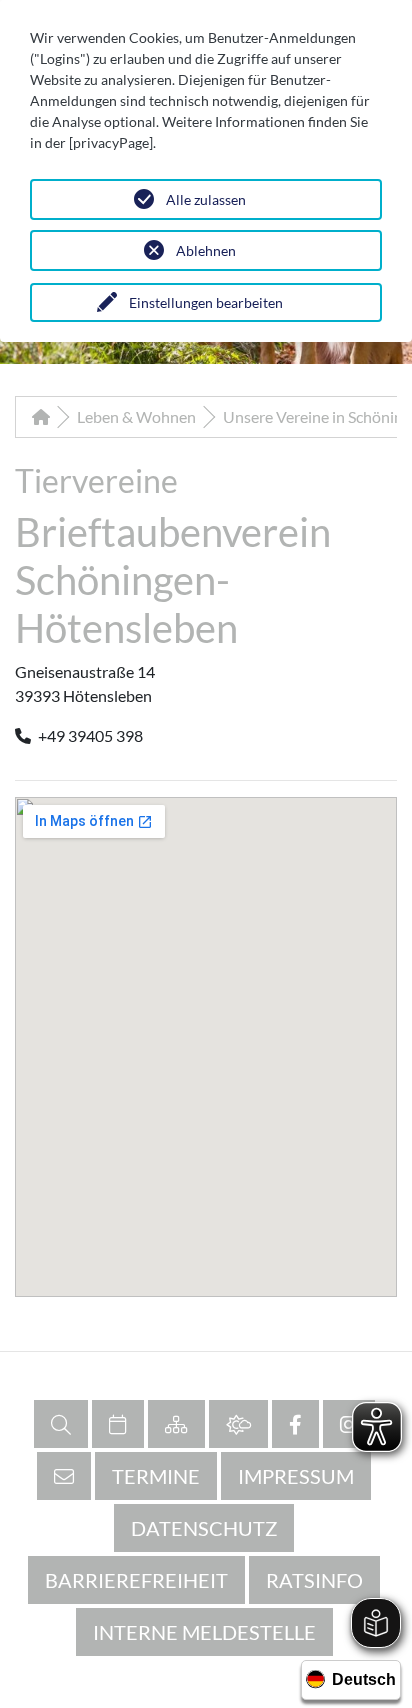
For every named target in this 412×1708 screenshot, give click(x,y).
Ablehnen (206, 250)
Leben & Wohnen (136, 416)
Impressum (296, 1476)
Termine (156, 1476)
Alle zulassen (206, 199)
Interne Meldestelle (204, 1632)
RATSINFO (314, 1580)
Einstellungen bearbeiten (206, 302)
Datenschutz (204, 1528)
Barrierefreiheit (136, 1580)
